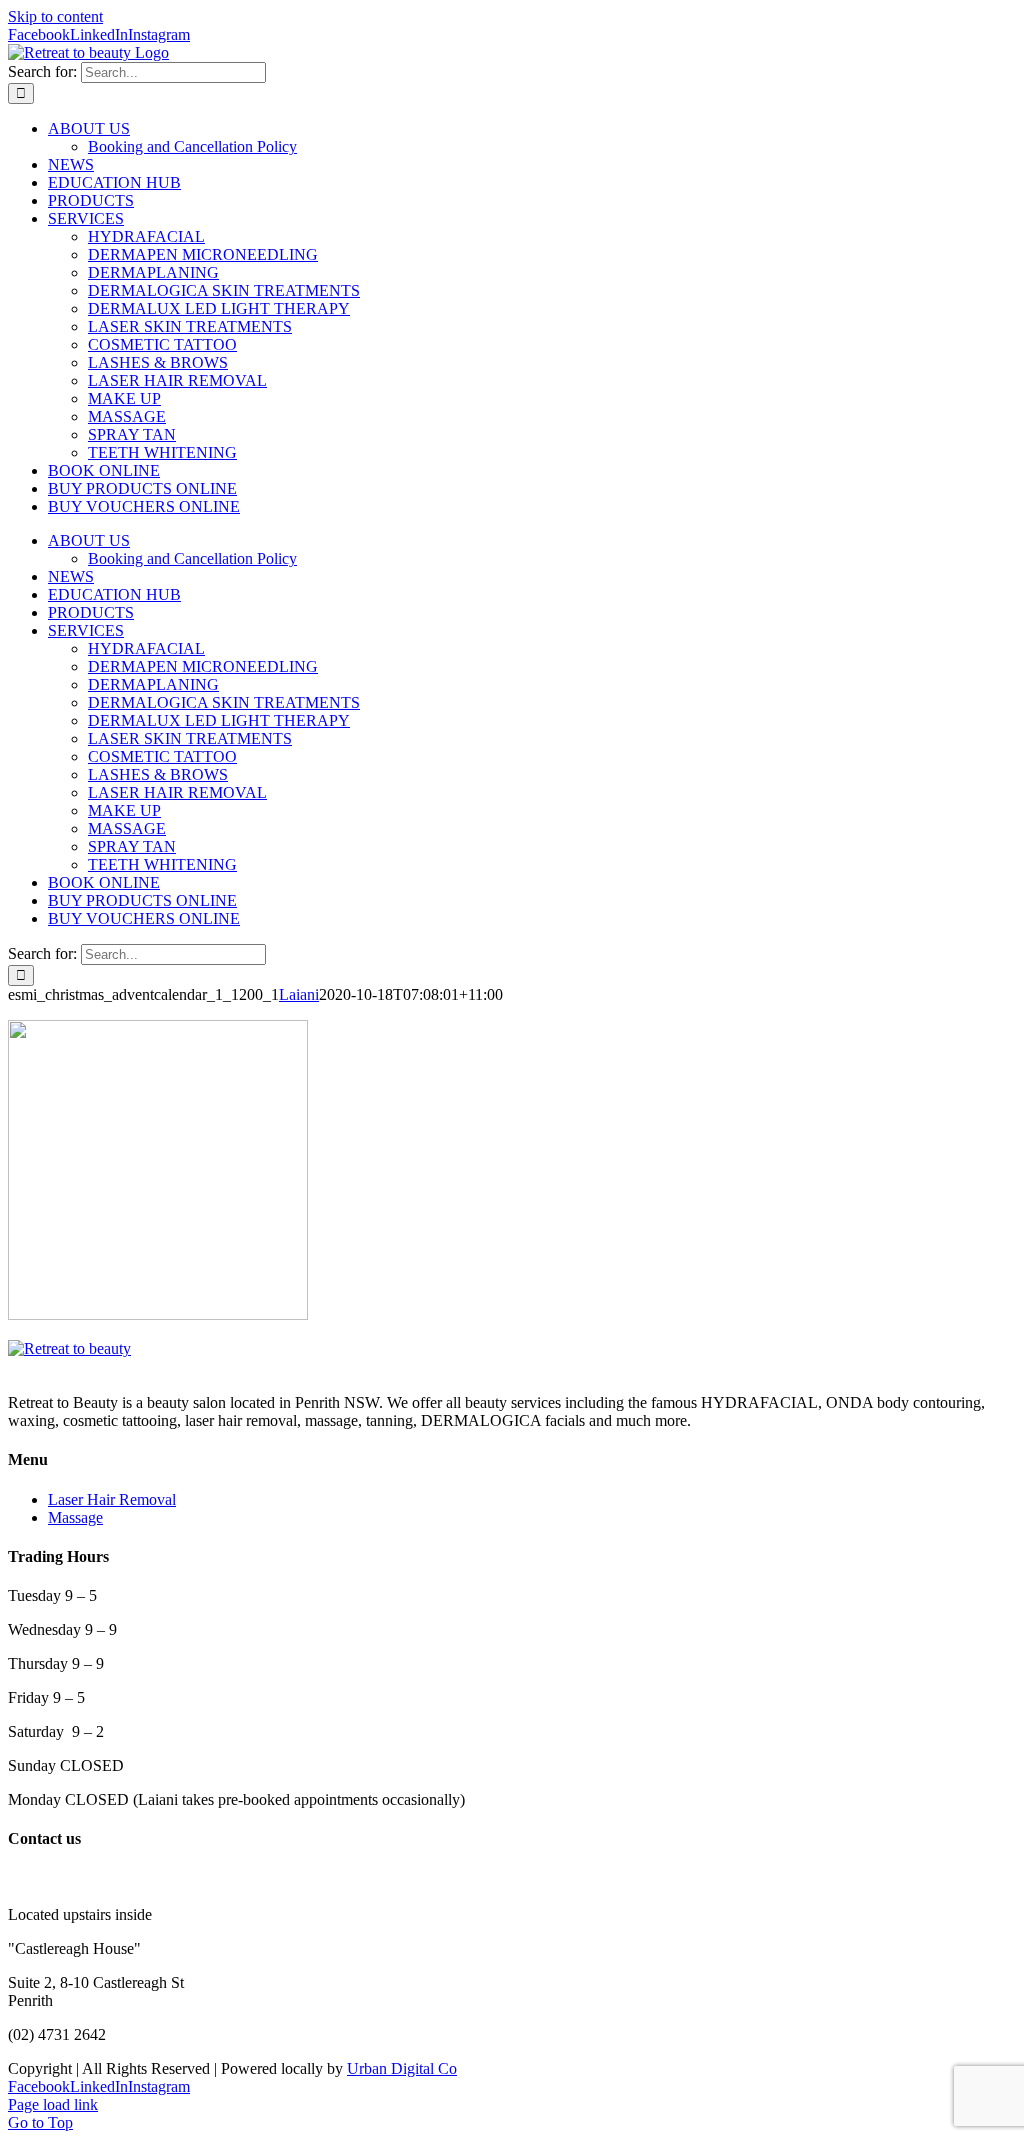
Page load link (53, 2104)
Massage (75, 1517)
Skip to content (55, 16)
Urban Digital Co (402, 2068)
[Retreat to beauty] (69, 1348)
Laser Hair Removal (112, 1499)
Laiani (299, 994)
